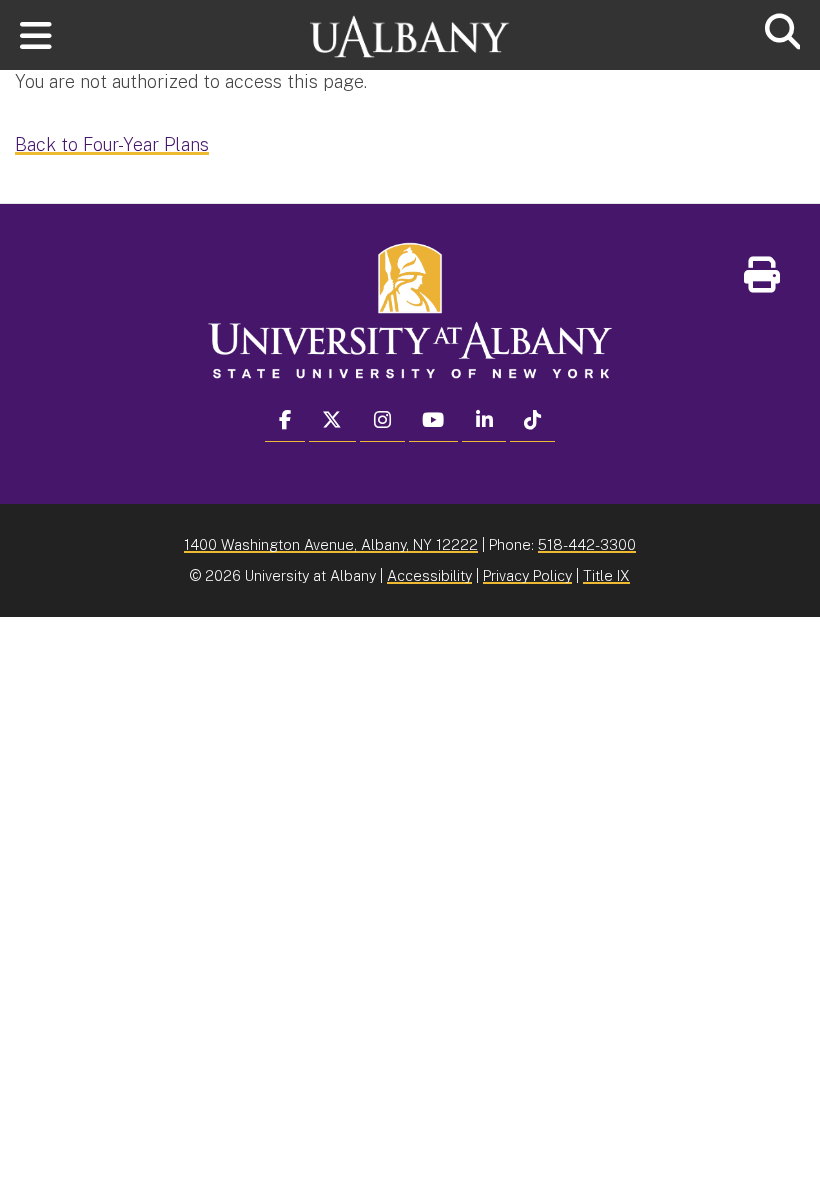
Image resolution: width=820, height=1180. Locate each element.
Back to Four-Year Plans (112, 144)
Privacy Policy (527, 575)
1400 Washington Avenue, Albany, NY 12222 (331, 544)
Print (800, 281)
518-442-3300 (587, 544)
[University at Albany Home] (410, 27)
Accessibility (429, 575)
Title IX (606, 575)
